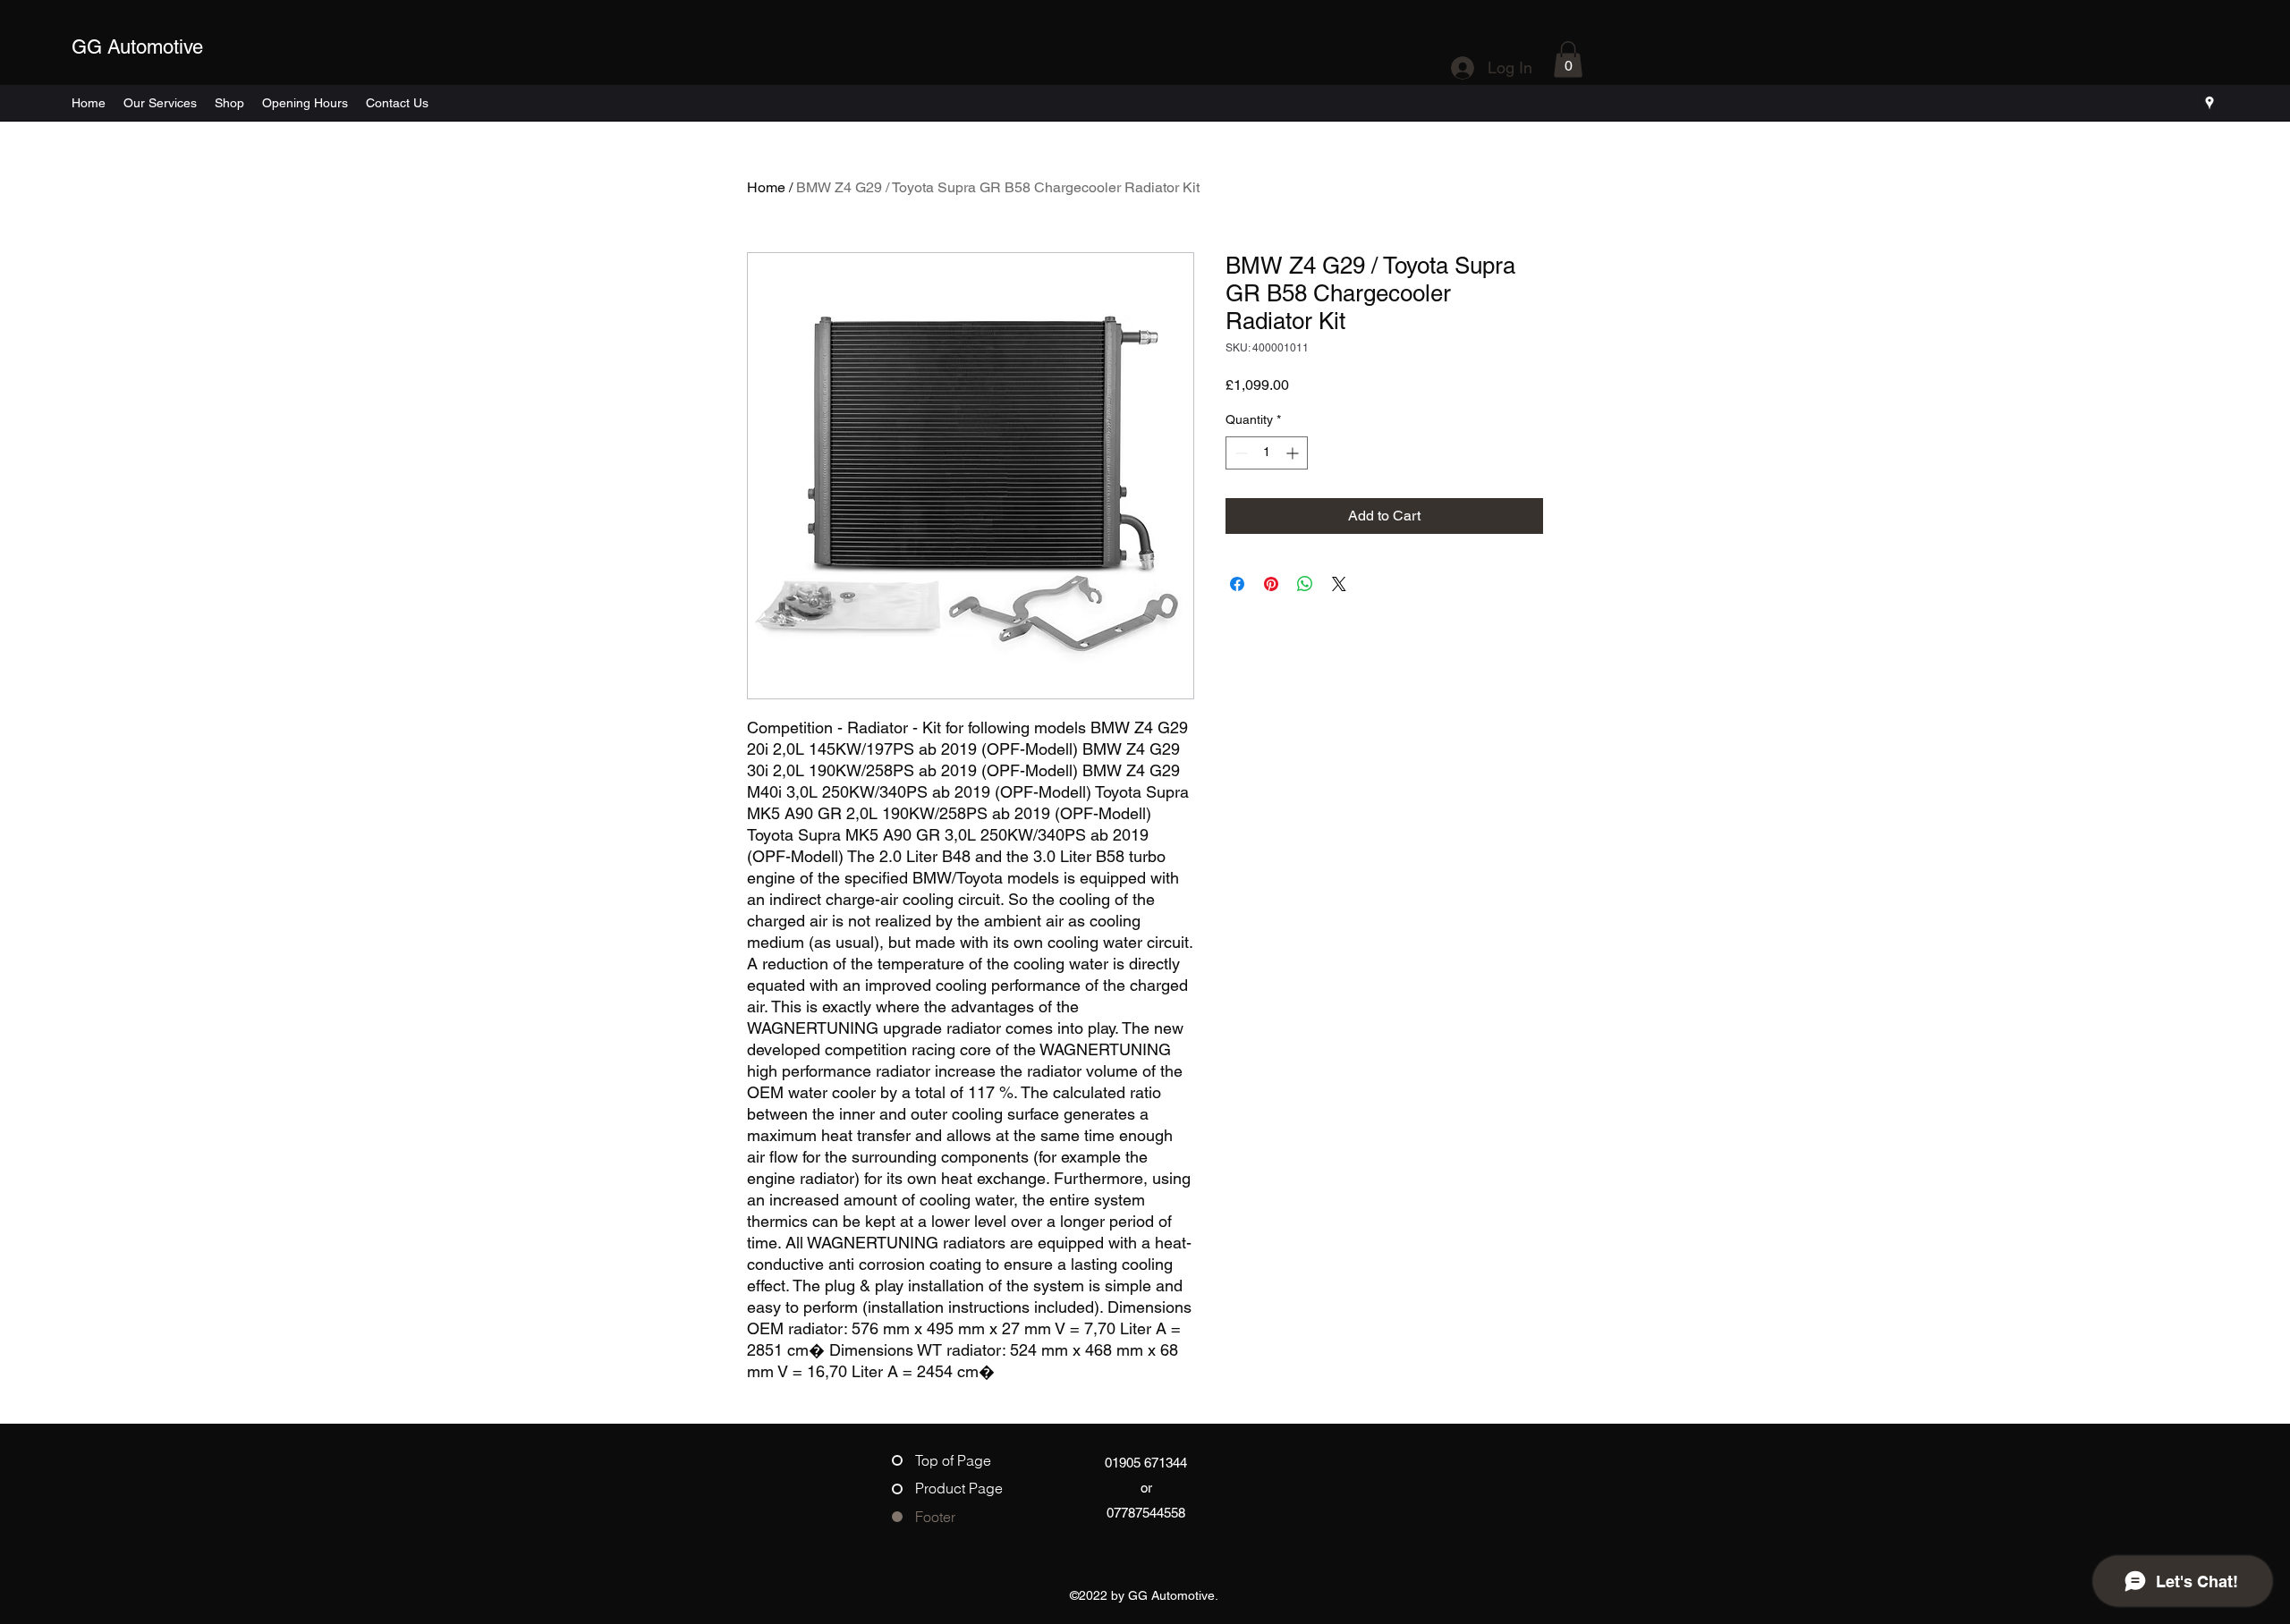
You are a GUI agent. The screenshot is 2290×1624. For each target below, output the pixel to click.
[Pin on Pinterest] (1271, 584)
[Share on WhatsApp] (1305, 584)
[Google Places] (2209, 103)
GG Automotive (137, 47)
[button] (1568, 59)
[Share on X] (1339, 584)
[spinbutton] (1267, 453)
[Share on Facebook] (1237, 584)
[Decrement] (1239, 453)
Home (766, 187)
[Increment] (1294, 453)
